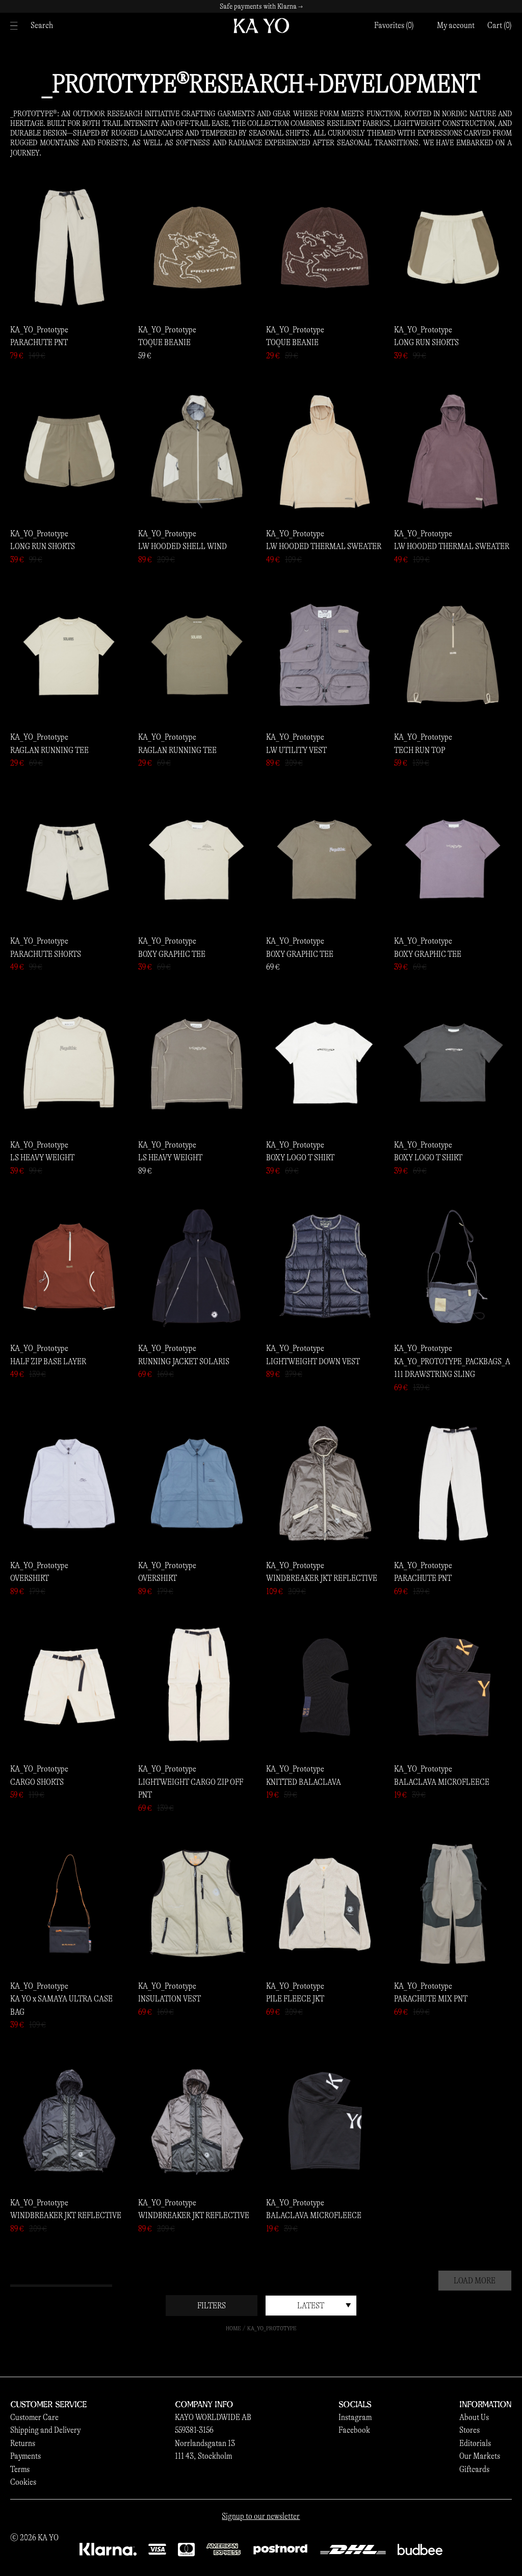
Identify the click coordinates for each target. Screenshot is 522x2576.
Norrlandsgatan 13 (205, 2443)
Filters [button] (212, 2306)
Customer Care (34, 2417)
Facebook (354, 2430)
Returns (23, 2443)
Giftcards (474, 2469)
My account (456, 25)
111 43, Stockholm (203, 2456)
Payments (25, 2456)
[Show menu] (17, 26)
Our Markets (480, 2456)
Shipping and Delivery (45, 2430)
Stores (469, 2430)
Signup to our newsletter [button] (261, 2516)
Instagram (355, 2417)
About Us (474, 2417)
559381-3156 (194, 2430)
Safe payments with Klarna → (261, 6)
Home (233, 2328)
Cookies (23, 2482)
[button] (500, 25)
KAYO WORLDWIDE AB (213, 2417)
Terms (20, 2469)
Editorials (475, 2443)
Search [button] (42, 25)
